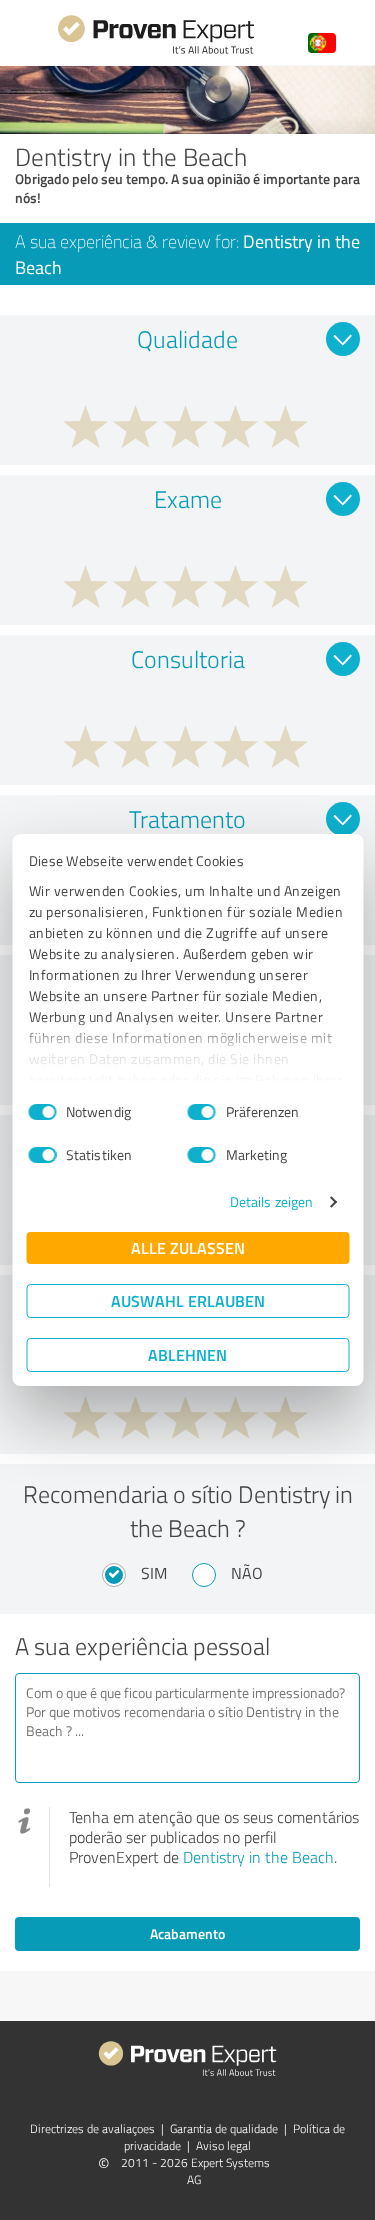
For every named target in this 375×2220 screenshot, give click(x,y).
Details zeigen (271, 1201)
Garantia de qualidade (224, 2128)
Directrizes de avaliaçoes (92, 2128)
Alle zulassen (188, 1247)
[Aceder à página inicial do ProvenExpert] (156, 51)
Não (247, 1573)
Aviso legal (223, 2145)
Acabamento (187, 1933)
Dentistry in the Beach (258, 1857)
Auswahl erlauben (188, 1300)
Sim (154, 1573)
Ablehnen (187, 1354)
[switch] (202, 1112)
